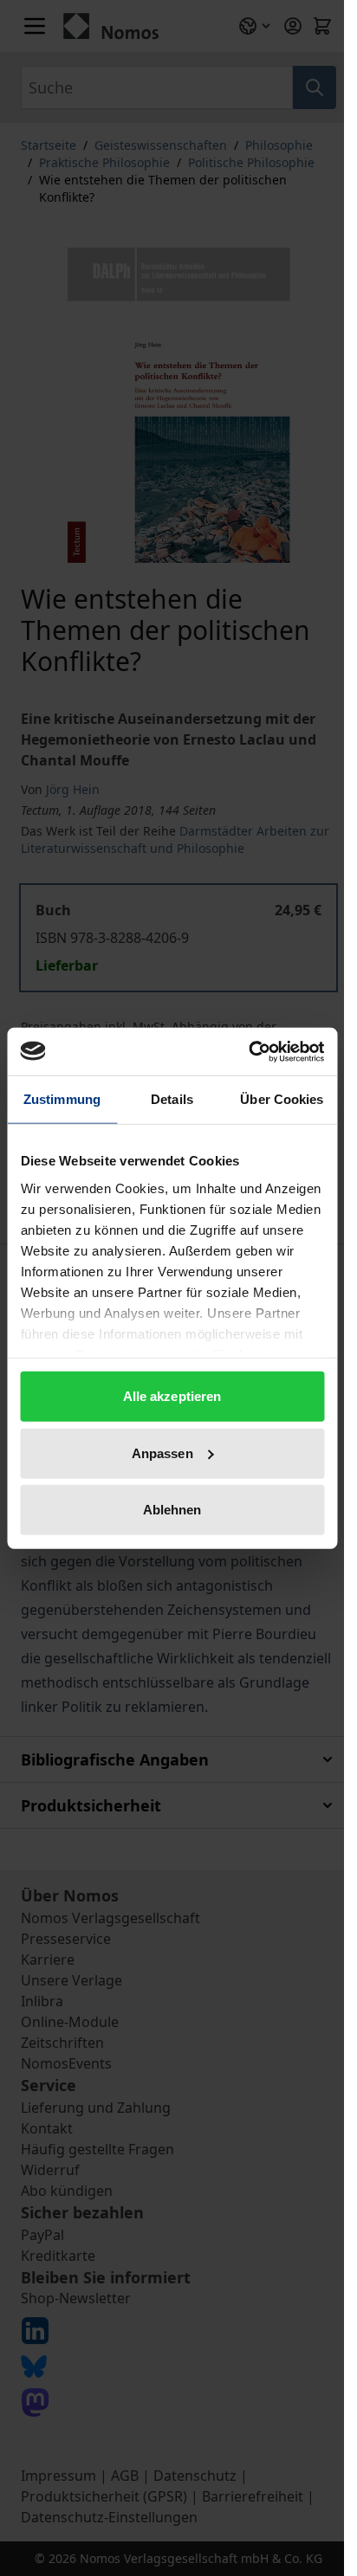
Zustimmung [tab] (62, 1099)
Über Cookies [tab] (282, 1099)
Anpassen (162, 1453)
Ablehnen (172, 1510)
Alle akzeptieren (172, 1396)
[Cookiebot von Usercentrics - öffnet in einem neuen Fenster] (248, 1051)
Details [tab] (172, 1099)
